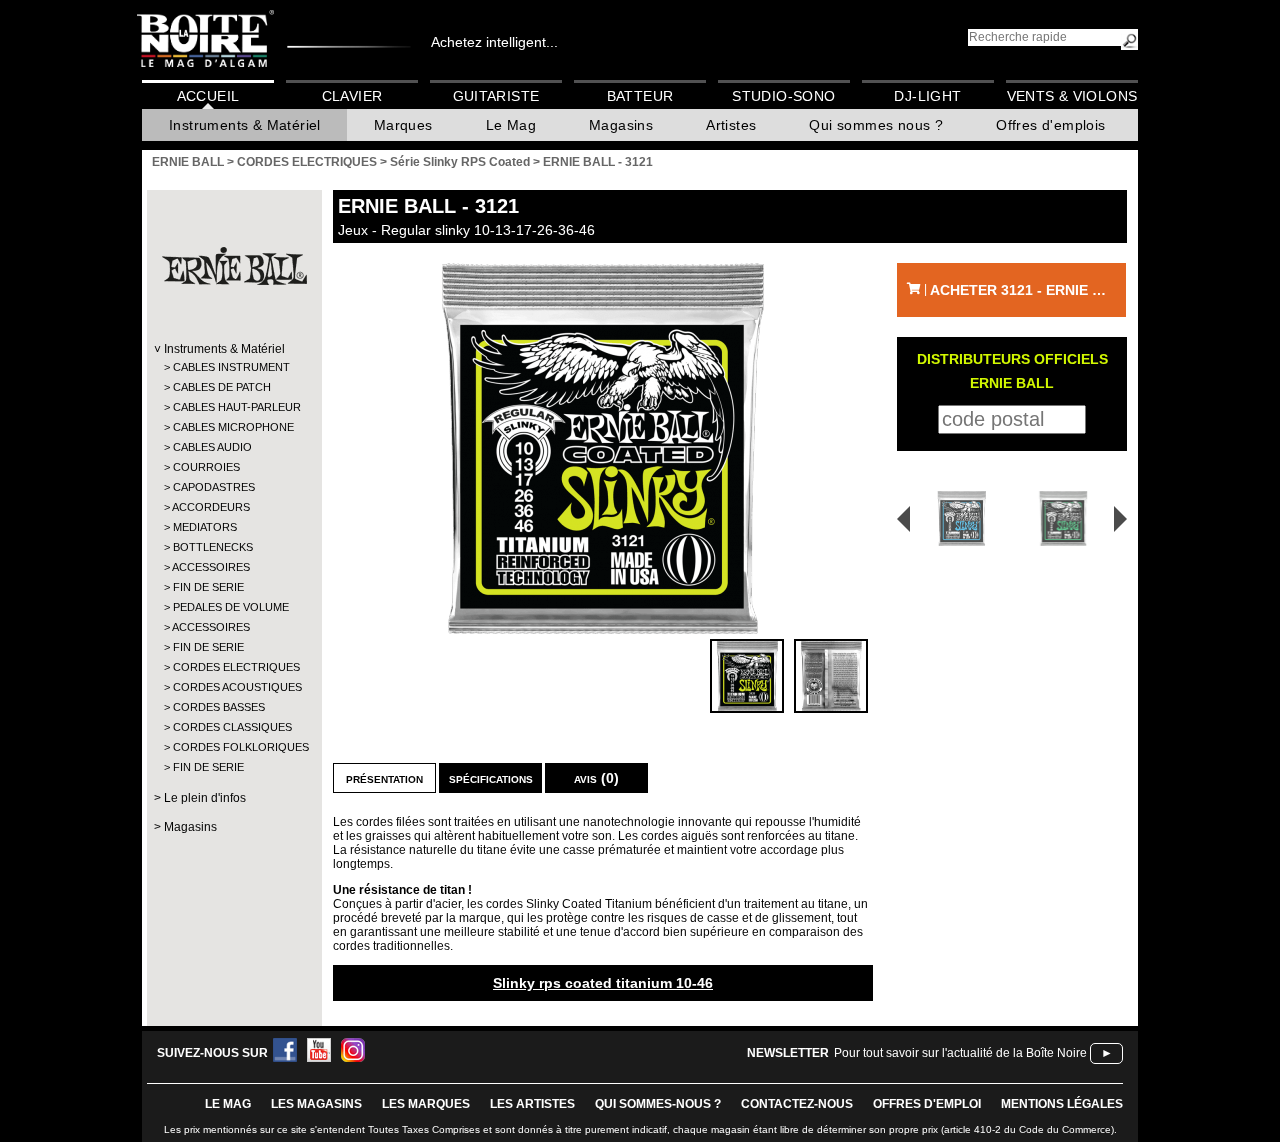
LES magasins (316, 1104)
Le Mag (511, 125)
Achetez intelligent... (494, 42)
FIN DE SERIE (208, 587)
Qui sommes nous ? (876, 125)
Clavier (352, 96)
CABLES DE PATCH (222, 387)
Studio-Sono (783, 96)
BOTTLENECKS (213, 547)
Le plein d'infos (205, 798)
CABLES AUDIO (212, 447)
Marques (403, 125)
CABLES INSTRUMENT (231, 367)
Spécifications (491, 778)
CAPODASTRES (214, 487)
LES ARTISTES (532, 1104)
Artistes (731, 125)
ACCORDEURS (211, 507)
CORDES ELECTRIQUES (233, 667)
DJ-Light (927, 96)
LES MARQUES (426, 1104)
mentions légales (1062, 1104)
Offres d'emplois (1050, 125)
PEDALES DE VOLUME (231, 607)
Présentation (384, 778)
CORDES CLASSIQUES (232, 727)
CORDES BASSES (219, 707)
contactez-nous (797, 1104)
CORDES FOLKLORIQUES (233, 747)
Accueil (208, 96)
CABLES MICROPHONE (233, 427)
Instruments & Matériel (245, 125)
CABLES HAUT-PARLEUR (233, 407)
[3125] (955, 518)
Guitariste (496, 96)
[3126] (1066, 518)
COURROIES (206, 467)
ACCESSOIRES (211, 567)
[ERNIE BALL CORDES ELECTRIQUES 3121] (603, 448)
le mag (228, 1104)
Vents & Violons (1072, 96)
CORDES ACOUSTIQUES (233, 687)
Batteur (640, 96)
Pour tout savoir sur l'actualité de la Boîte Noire (960, 1053)
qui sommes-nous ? (658, 1104)
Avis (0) (596, 778)
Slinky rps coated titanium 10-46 (603, 983)
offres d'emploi (927, 1104)
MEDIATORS (205, 527)
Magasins (621, 125)
